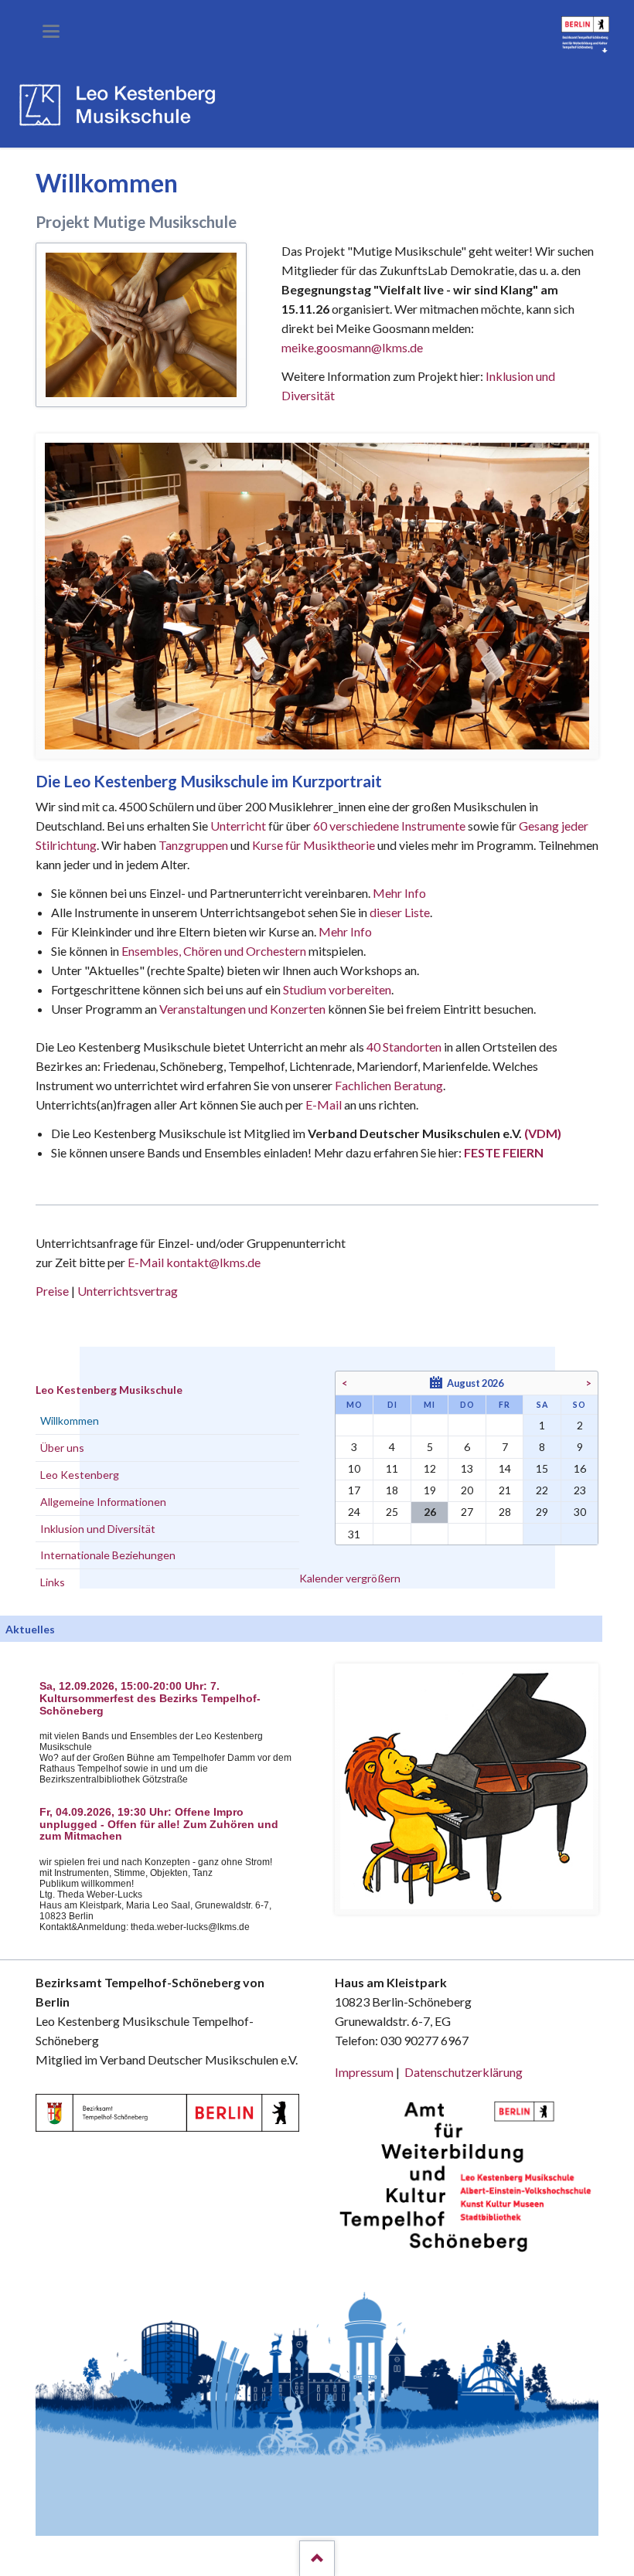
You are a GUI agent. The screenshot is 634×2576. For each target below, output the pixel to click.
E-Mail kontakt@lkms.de (193, 1262)
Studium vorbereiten (337, 989)
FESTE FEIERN (504, 1152)
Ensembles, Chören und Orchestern (214, 951)
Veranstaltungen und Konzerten (242, 1009)
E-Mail (324, 1104)
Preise (52, 1291)
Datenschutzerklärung (464, 2072)
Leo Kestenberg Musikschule (109, 1390)
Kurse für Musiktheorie (314, 845)
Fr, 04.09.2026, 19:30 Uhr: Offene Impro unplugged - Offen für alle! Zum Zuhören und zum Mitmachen (159, 1825)
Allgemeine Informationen (103, 1502)
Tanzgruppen (194, 845)
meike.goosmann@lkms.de (352, 347)
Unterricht (238, 826)
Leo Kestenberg (80, 1475)
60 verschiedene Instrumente (389, 826)
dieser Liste (400, 912)
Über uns (62, 1448)
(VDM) (543, 1133)
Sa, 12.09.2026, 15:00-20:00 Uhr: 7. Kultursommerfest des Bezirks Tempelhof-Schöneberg (150, 1699)
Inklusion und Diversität (98, 1529)
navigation (51, 31)
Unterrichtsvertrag (128, 1291)
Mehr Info (399, 893)
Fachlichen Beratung (388, 1085)
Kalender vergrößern (350, 1578)
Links (53, 1582)
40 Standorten (404, 1047)
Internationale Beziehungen (108, 1555)
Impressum (364, 2072)
